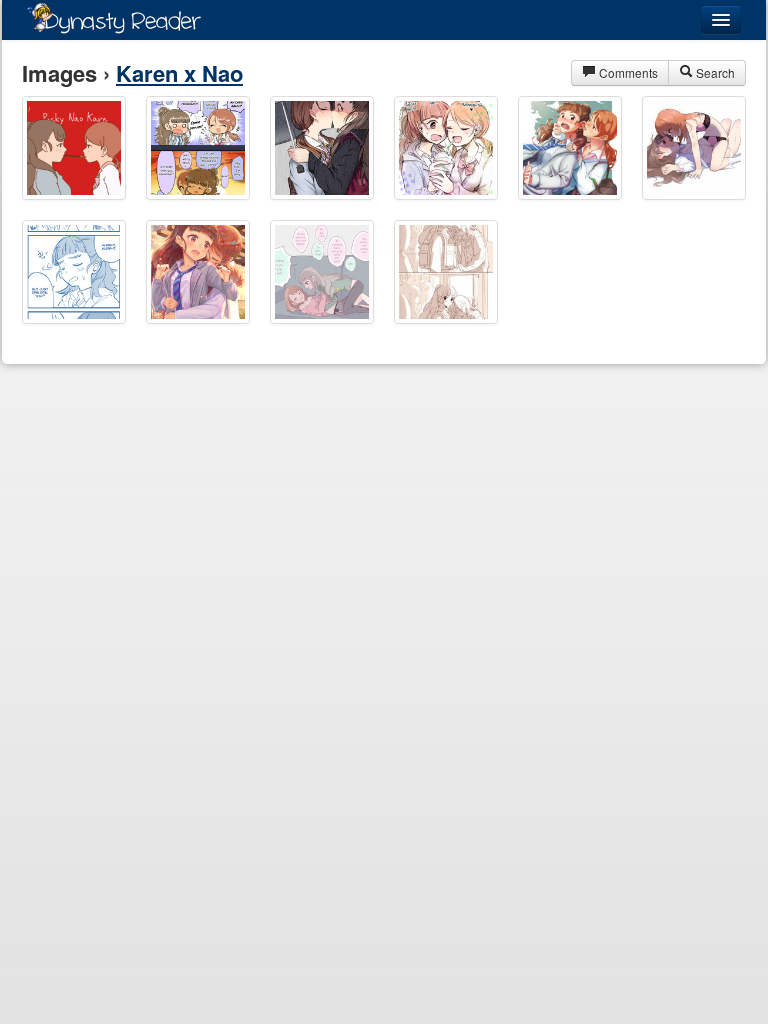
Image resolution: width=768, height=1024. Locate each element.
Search (714, 72)
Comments (627, 72)
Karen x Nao (179, 73)
